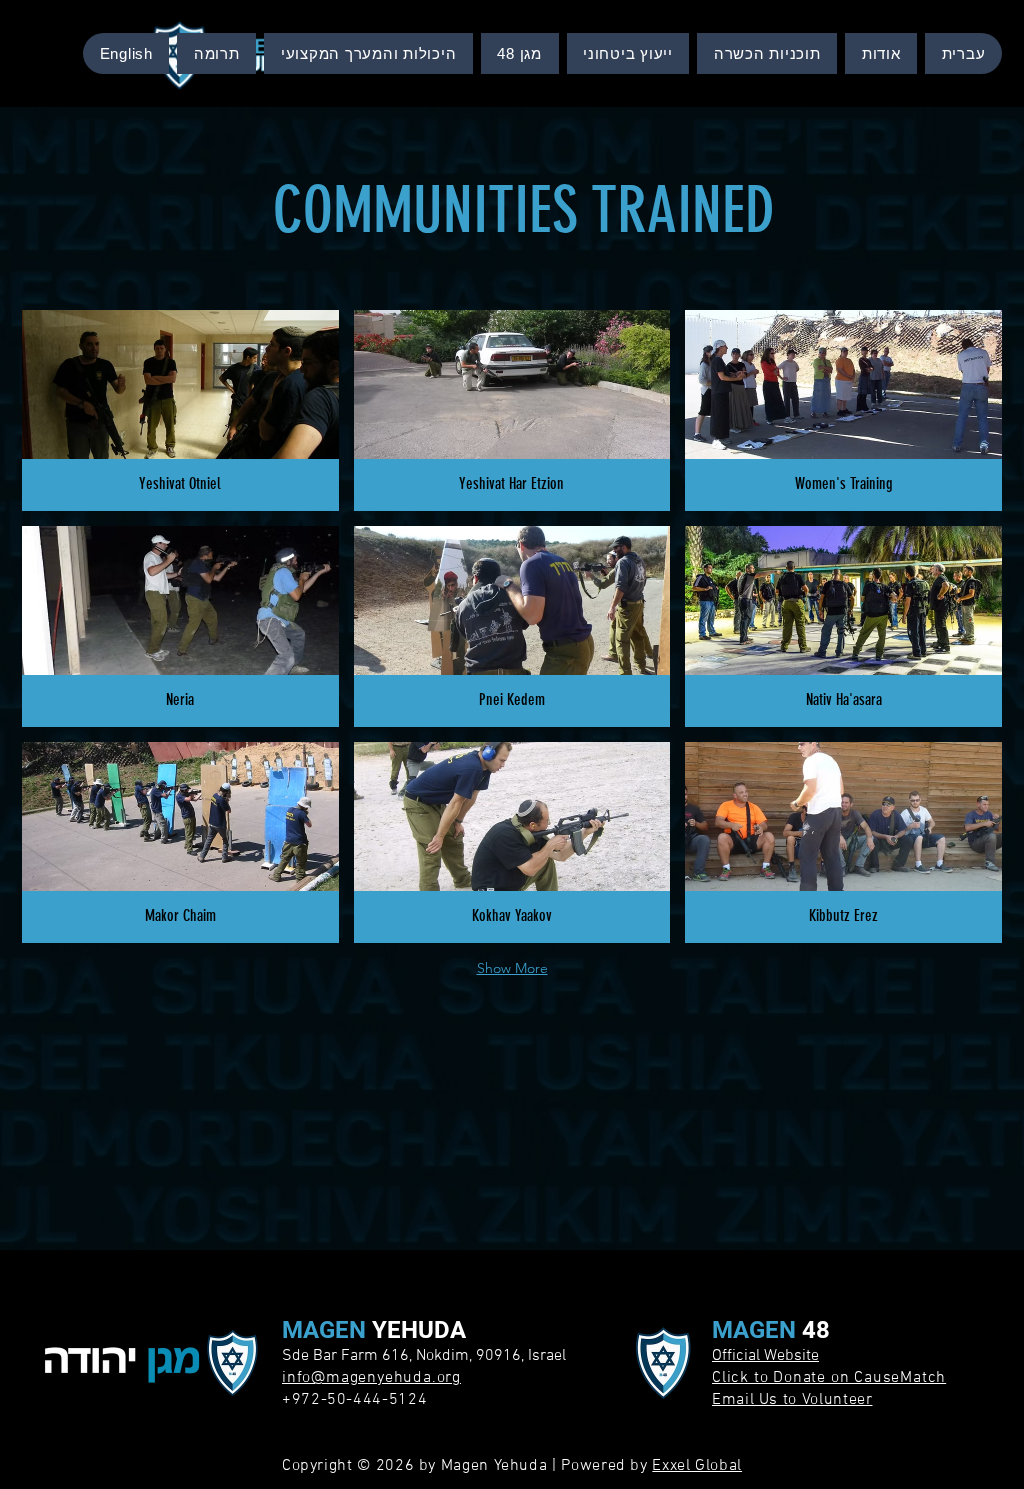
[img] (180, 410)
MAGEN (327, 1330)
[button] (767, 53)
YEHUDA (419, 1330)
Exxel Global (697, 1466)
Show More (512, 968)
